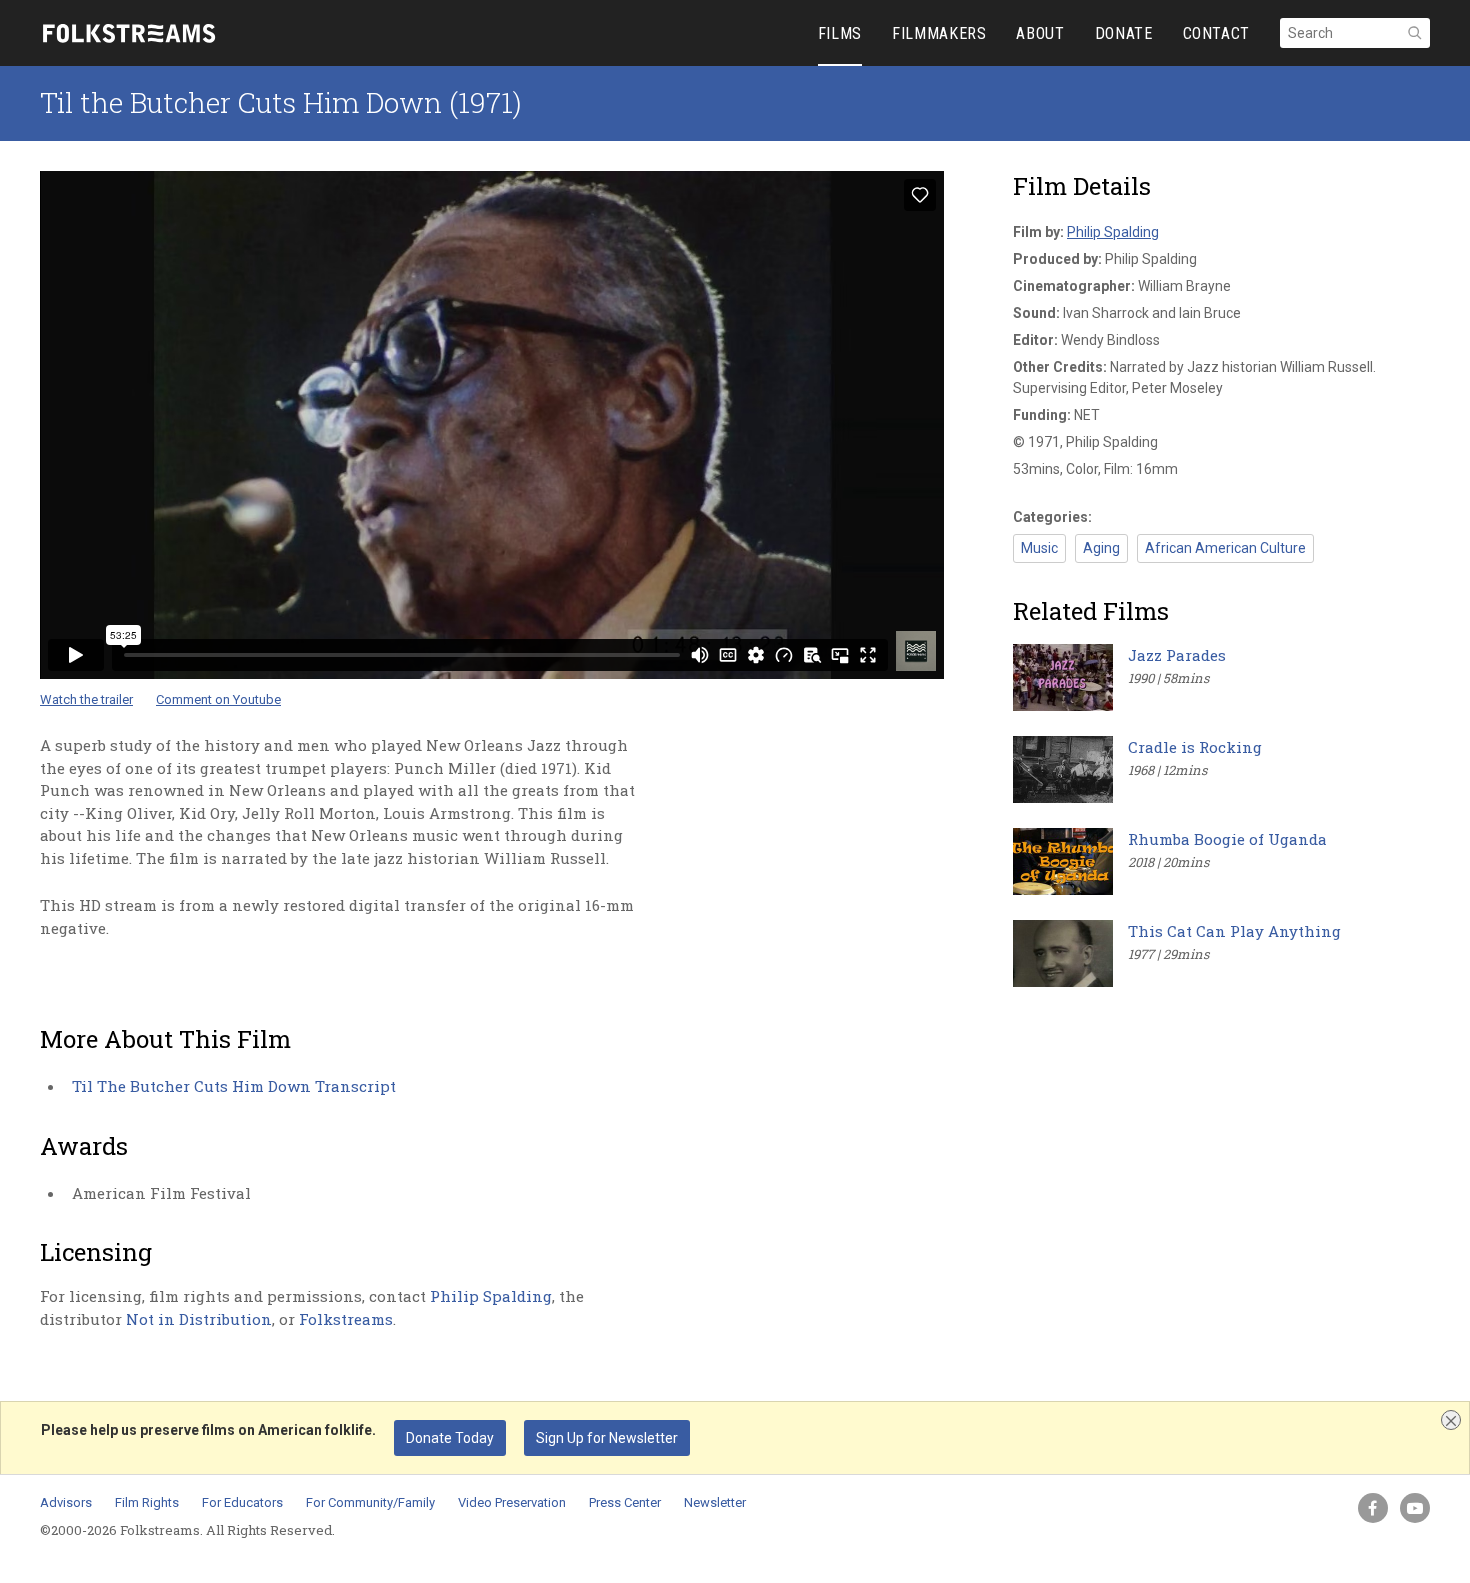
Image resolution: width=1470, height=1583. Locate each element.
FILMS (840, 33)
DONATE (1124, 33)
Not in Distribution (199, 1319)
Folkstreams (346, 1319)
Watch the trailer (86, 699)
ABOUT (1040, 33)
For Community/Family (370, 1502)
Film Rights (147, 1502)
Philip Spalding (491, 1296)
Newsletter (715, 1502)
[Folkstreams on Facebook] (1373, 1508)
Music (1039, 548)
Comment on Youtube (218, 699)
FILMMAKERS (939, 33)
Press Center (625, 1502)
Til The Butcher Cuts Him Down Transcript (234, 1086)
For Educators (242, 1502)
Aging (1101, 548)
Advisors (66, 1502)
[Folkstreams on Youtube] (1415, 1508)
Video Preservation (512, 1502)
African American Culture (1225, 548)
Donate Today (450, 1438)
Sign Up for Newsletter (607, 1438)
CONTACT (1216, 33)
